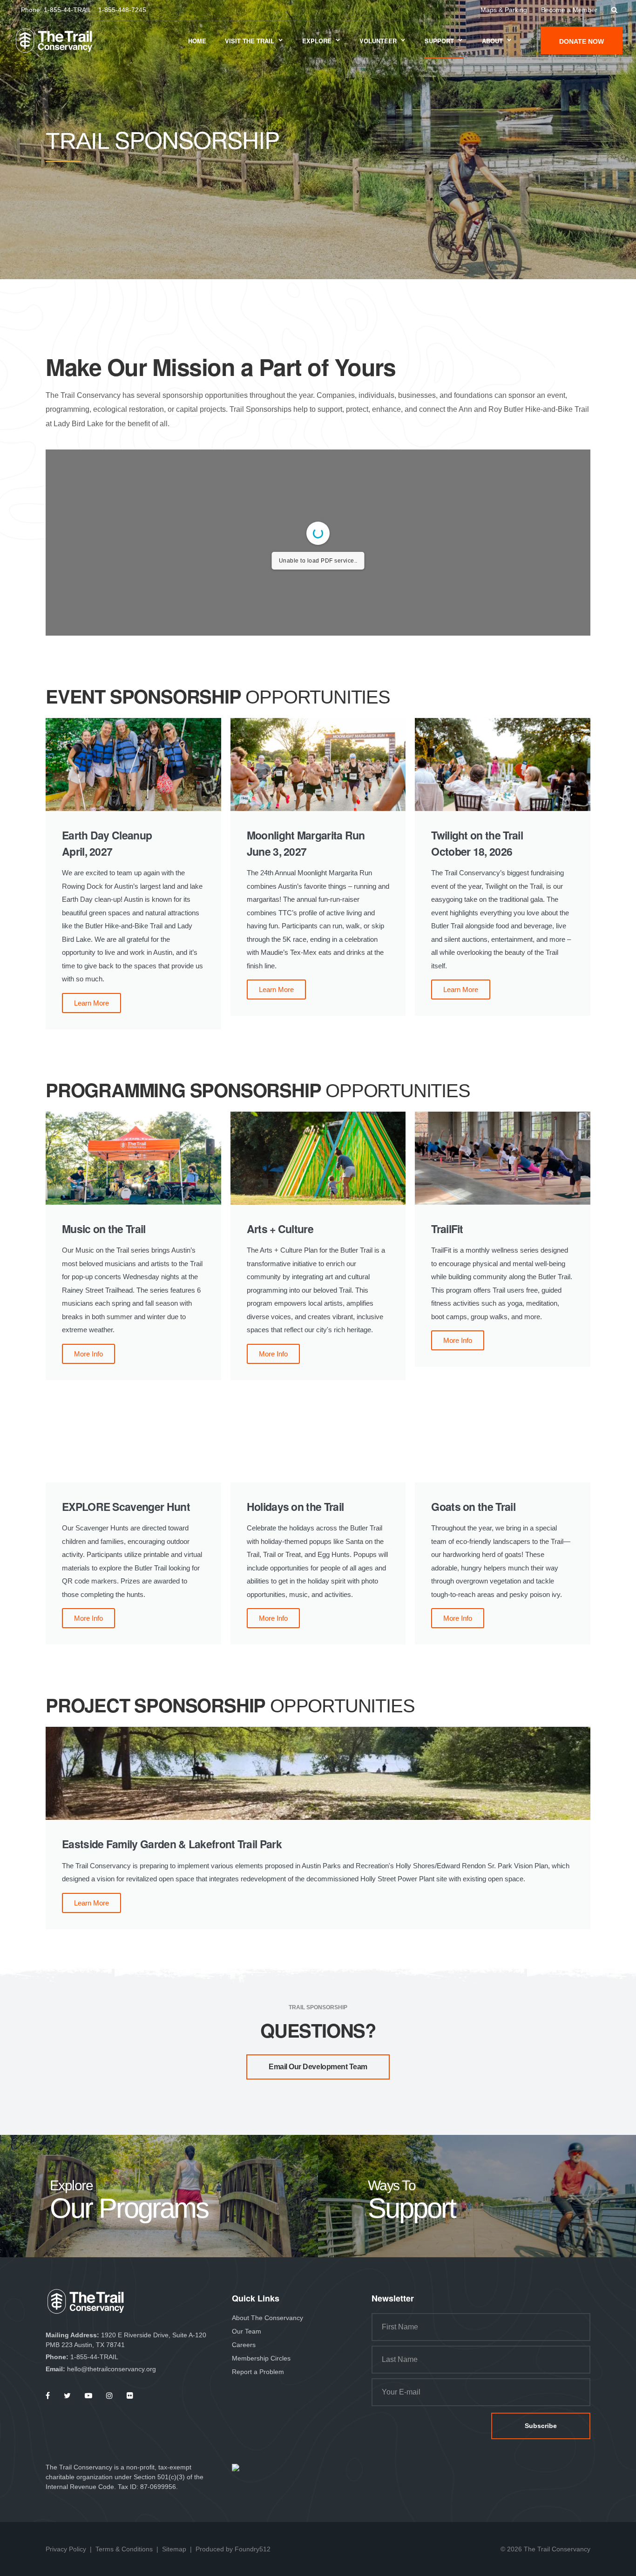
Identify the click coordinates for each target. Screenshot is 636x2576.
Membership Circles (261, 2358)
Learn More (91, 1003)
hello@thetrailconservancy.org (112, 2369)
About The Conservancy (267, 2318)
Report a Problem (258, 2372)
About (492, 41)
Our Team (247, 2331)
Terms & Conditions (124, 2549)
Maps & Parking (504, 10)
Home (197, 41)
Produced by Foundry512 (233, 2549)
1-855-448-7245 (122, 10)
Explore (317, 41)
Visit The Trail (250, 41)
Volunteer (378, 41)
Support (439, 41)
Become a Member (569, 10)
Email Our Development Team (318, 2067)
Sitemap (174, 2549)
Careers (244, 2345)
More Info (88, 1354)
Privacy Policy (66, 2549)
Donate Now (582, 41)
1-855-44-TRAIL (68, 10)
